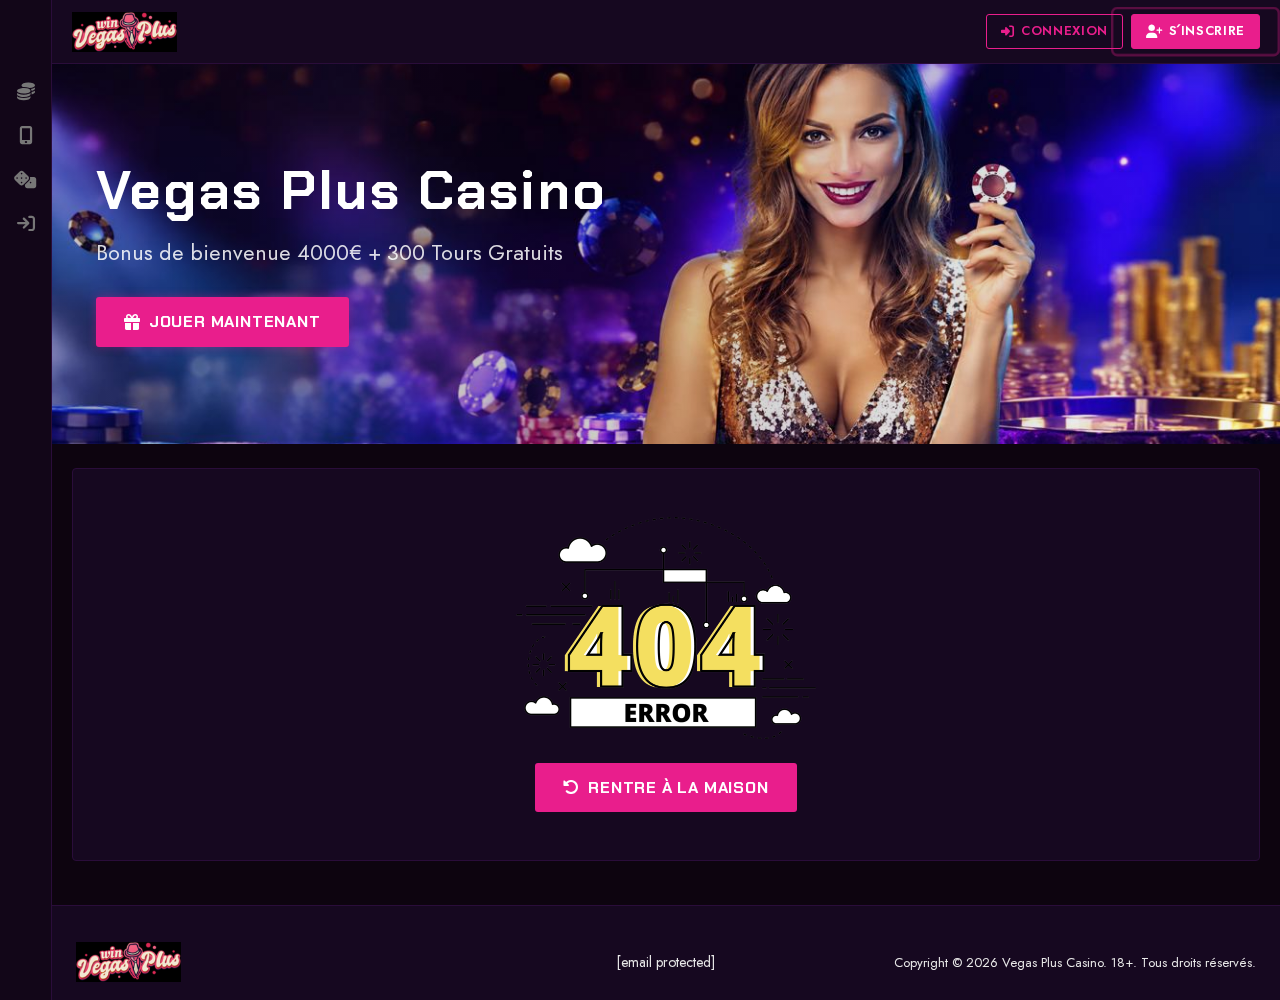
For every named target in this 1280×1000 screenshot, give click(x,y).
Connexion (1064, 30)
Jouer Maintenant (235, 321)
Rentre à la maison (678, 787)
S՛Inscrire (1207, 30)
